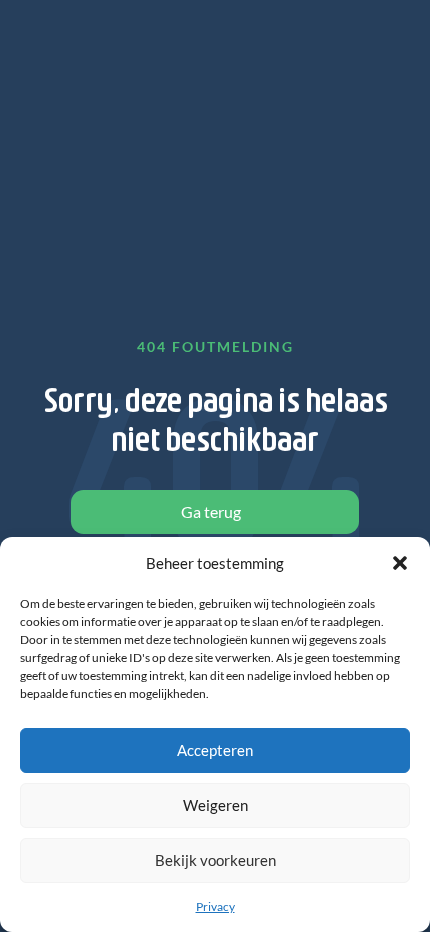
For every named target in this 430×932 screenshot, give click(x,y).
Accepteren (215, 750)
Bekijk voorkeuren (215, 860)
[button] (400, 563)
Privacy (215, 906)
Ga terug (211, 511)
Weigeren (215, 805)
